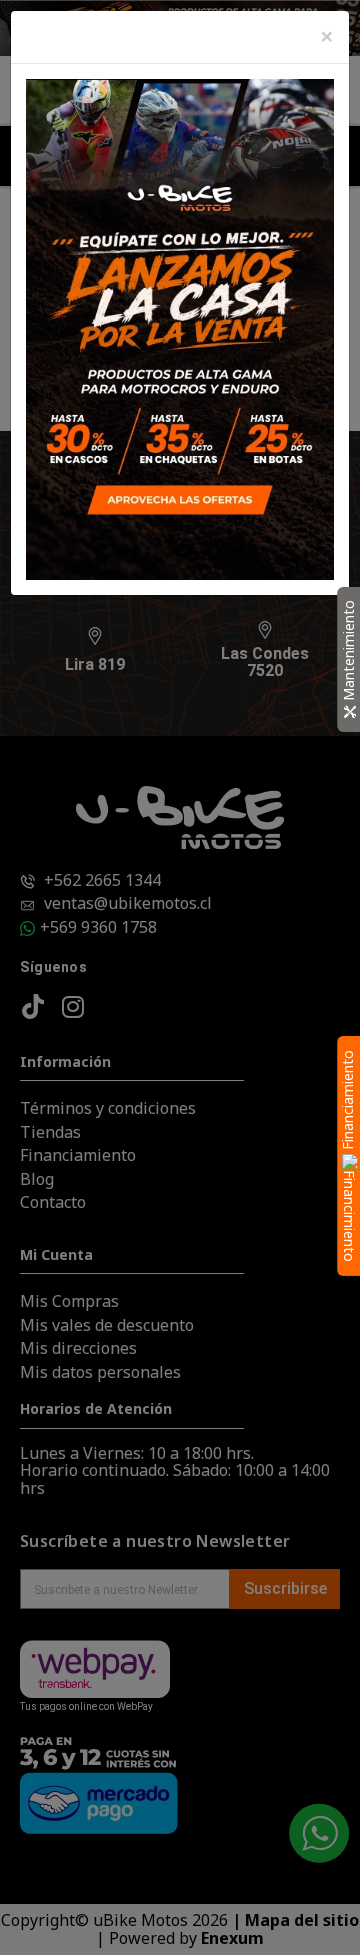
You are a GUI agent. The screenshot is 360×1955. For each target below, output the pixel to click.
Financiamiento (347, 1102)
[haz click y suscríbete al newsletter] (180, 327)
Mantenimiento (348, 651)
